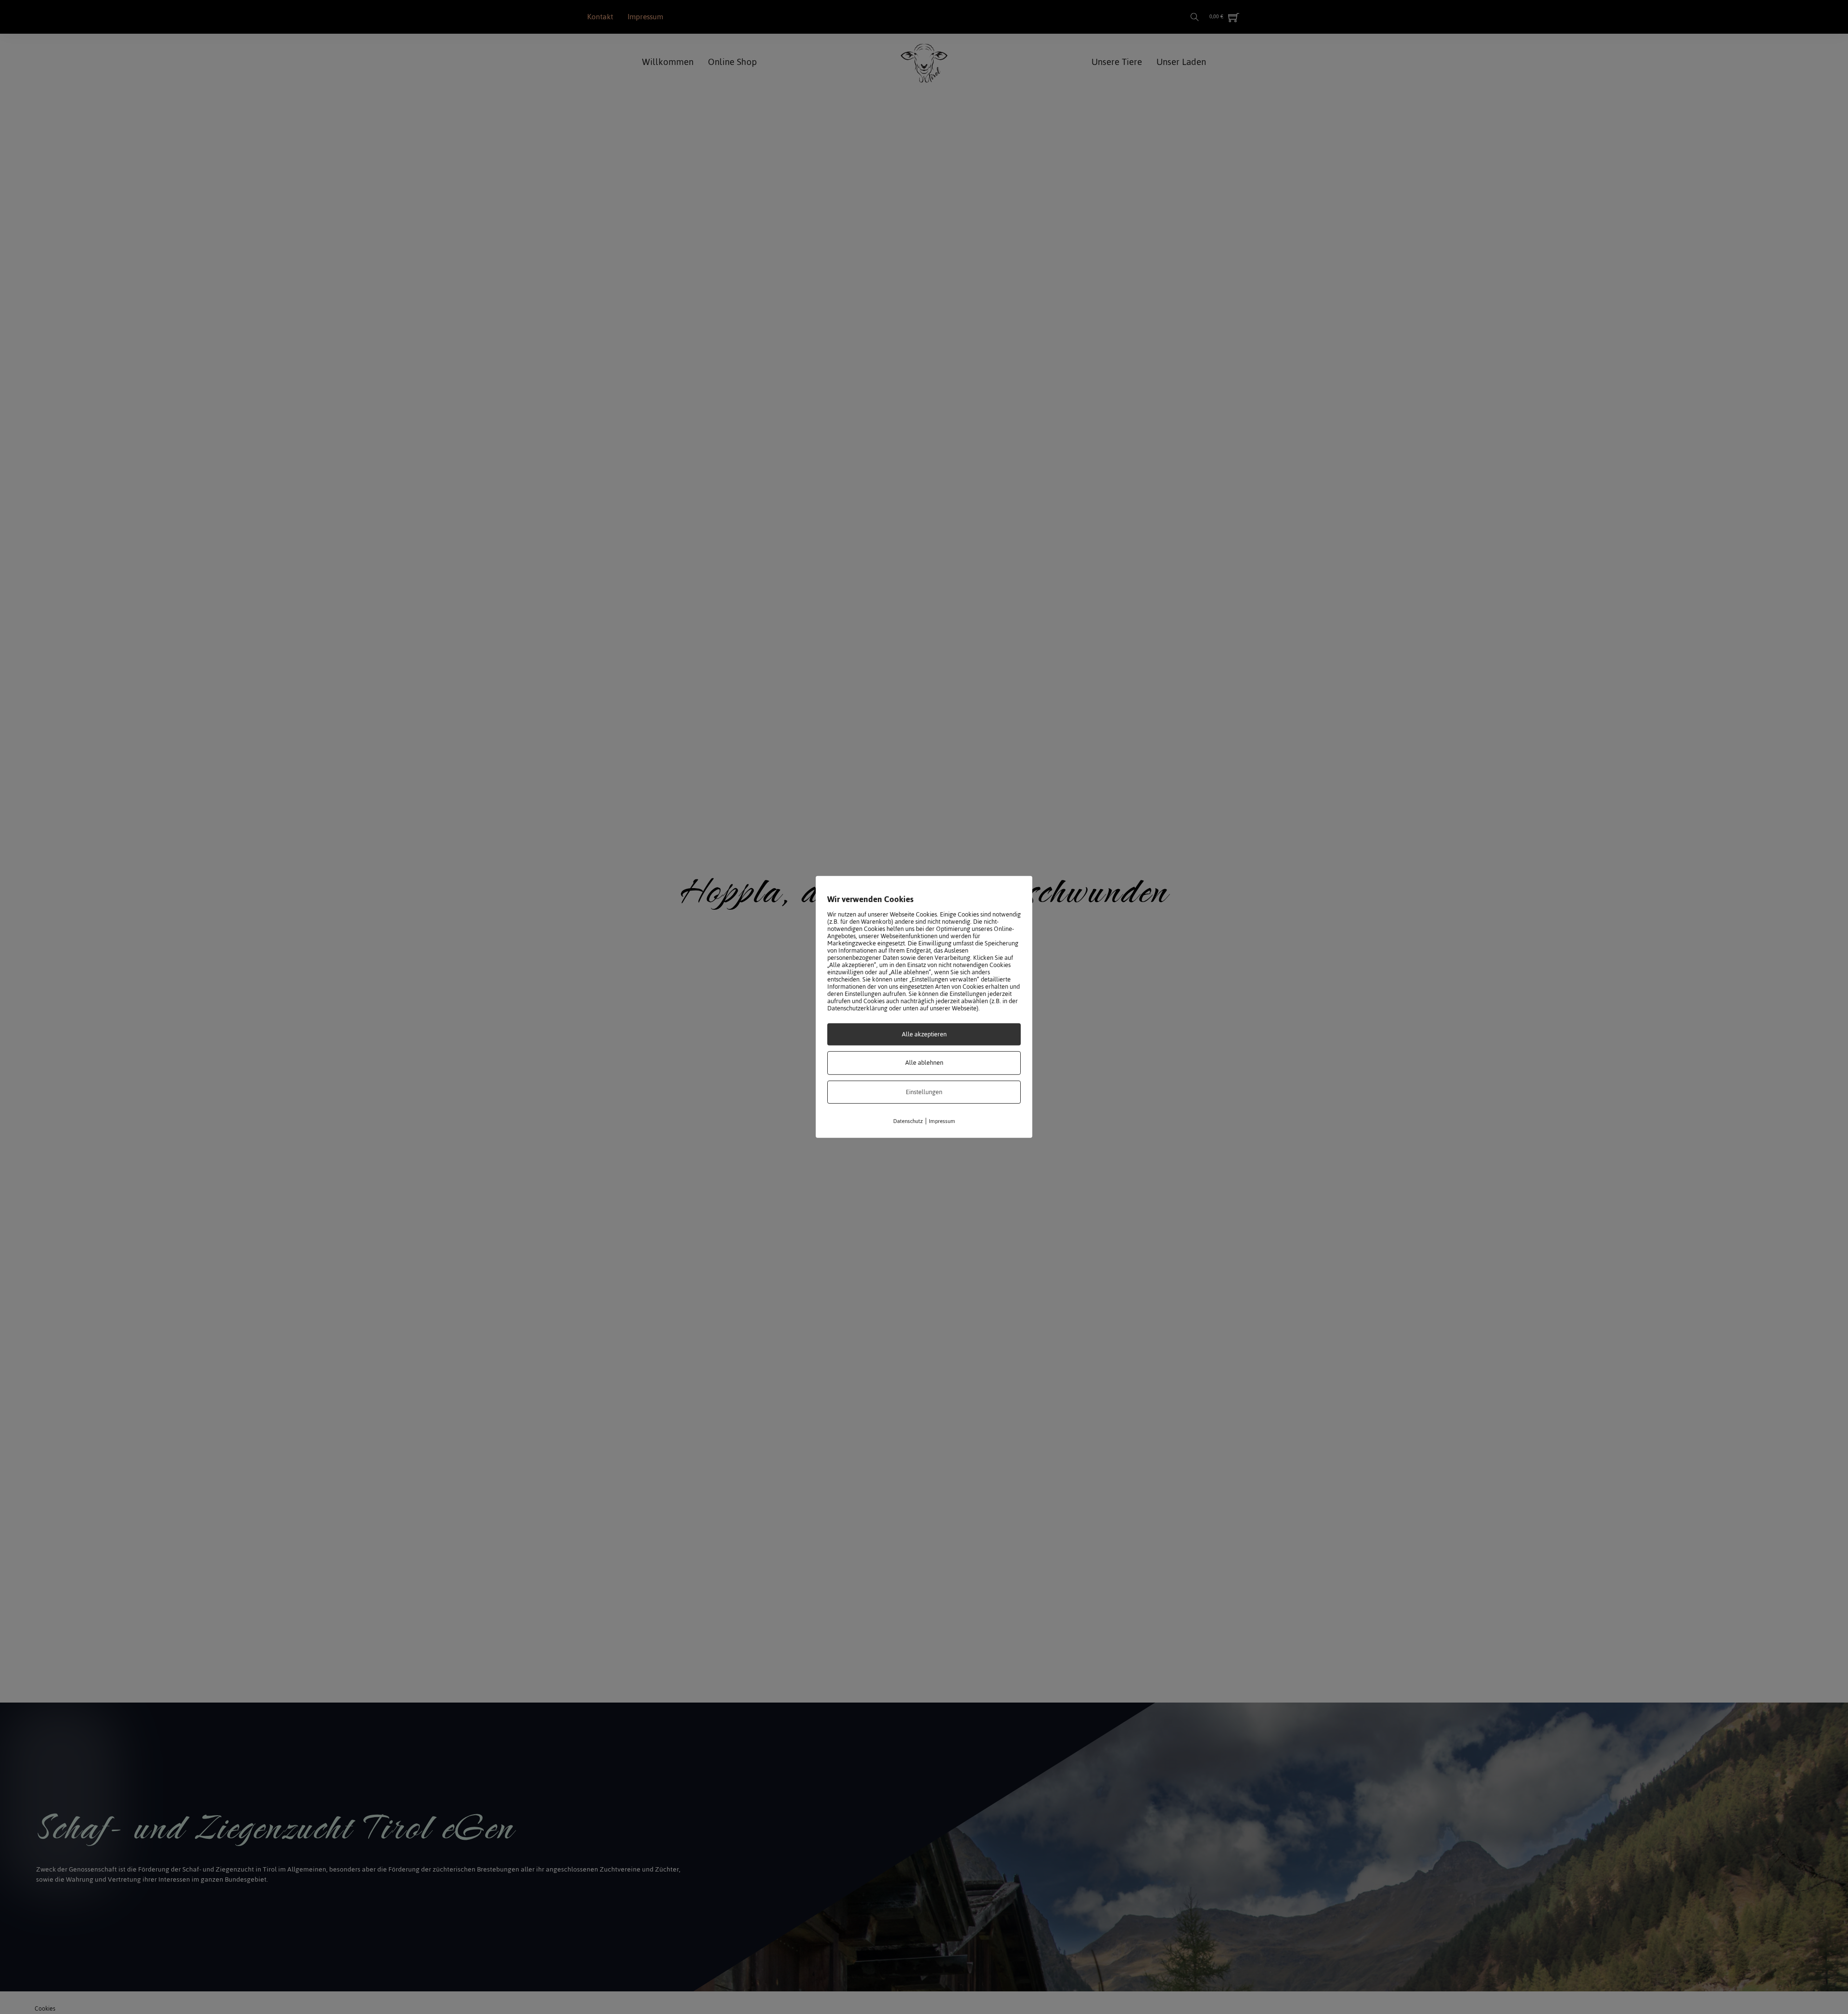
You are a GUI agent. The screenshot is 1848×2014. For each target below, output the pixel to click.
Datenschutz (908, 1121)
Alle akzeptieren (924, 1034)
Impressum (942, 1121)
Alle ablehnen (924, 1063)
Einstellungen (924, 1092)
